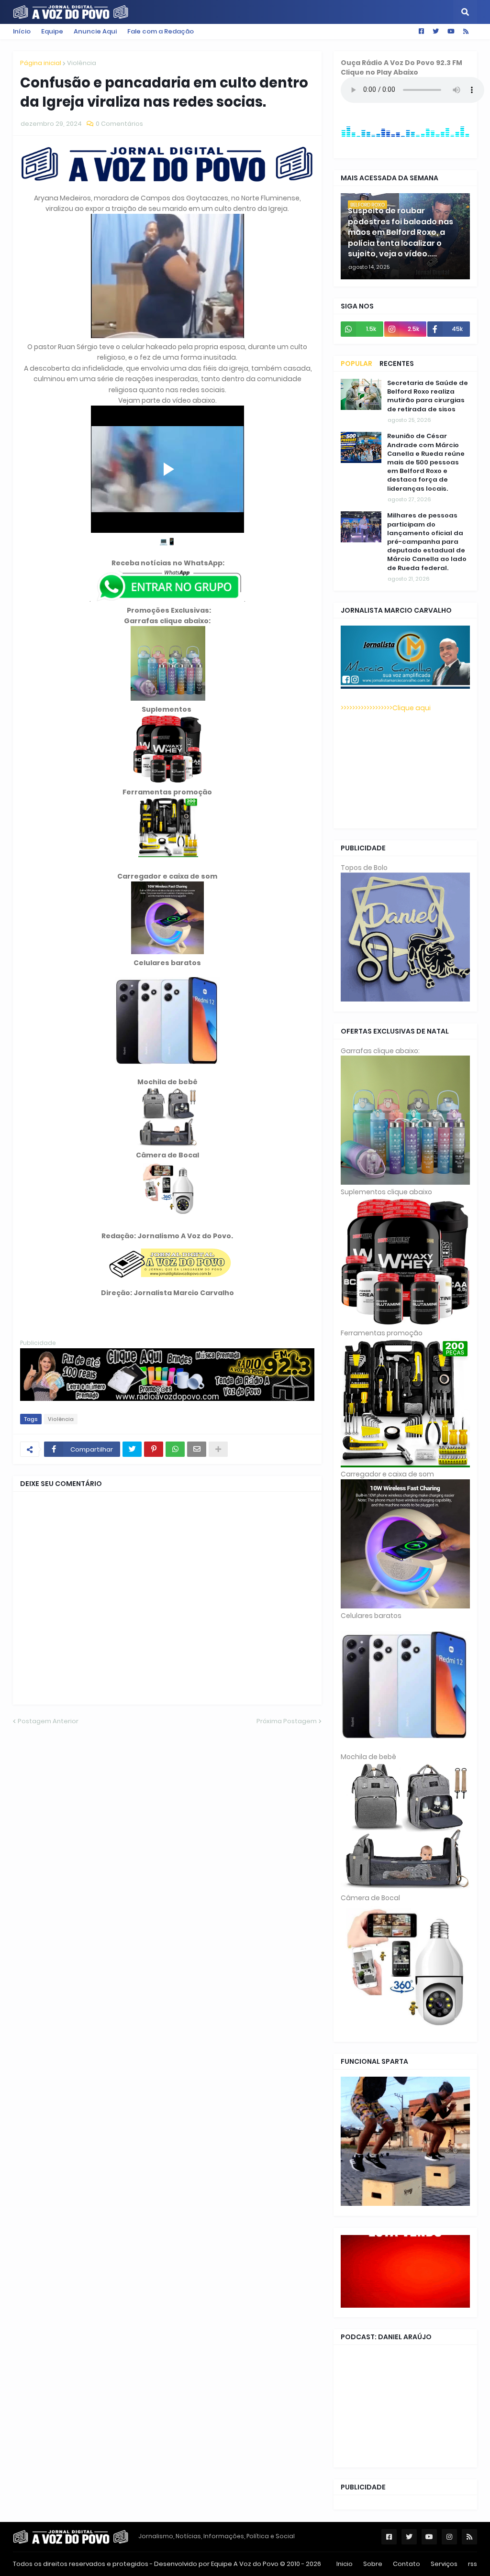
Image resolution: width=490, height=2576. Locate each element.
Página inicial (41, 63)
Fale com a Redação (161, 31)
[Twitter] (132, 1449)
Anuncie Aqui (95, 31)
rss (473, 2564)
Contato (406, 2564)
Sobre (373, 2564)
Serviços (444, 2564)
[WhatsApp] (175, 1449)
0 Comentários (119, 124)
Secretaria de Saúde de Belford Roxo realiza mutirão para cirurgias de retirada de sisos (428, 396)
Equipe (52, 31)
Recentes (397, 363)
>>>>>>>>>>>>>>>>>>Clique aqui (386, 708)
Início (22, 31)
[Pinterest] (154, 1449)
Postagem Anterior (48, 1721)
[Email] (197, 1449)
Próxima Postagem (287, 1721)
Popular (356, 363)
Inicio (345, 2564)
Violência (82, 63)
